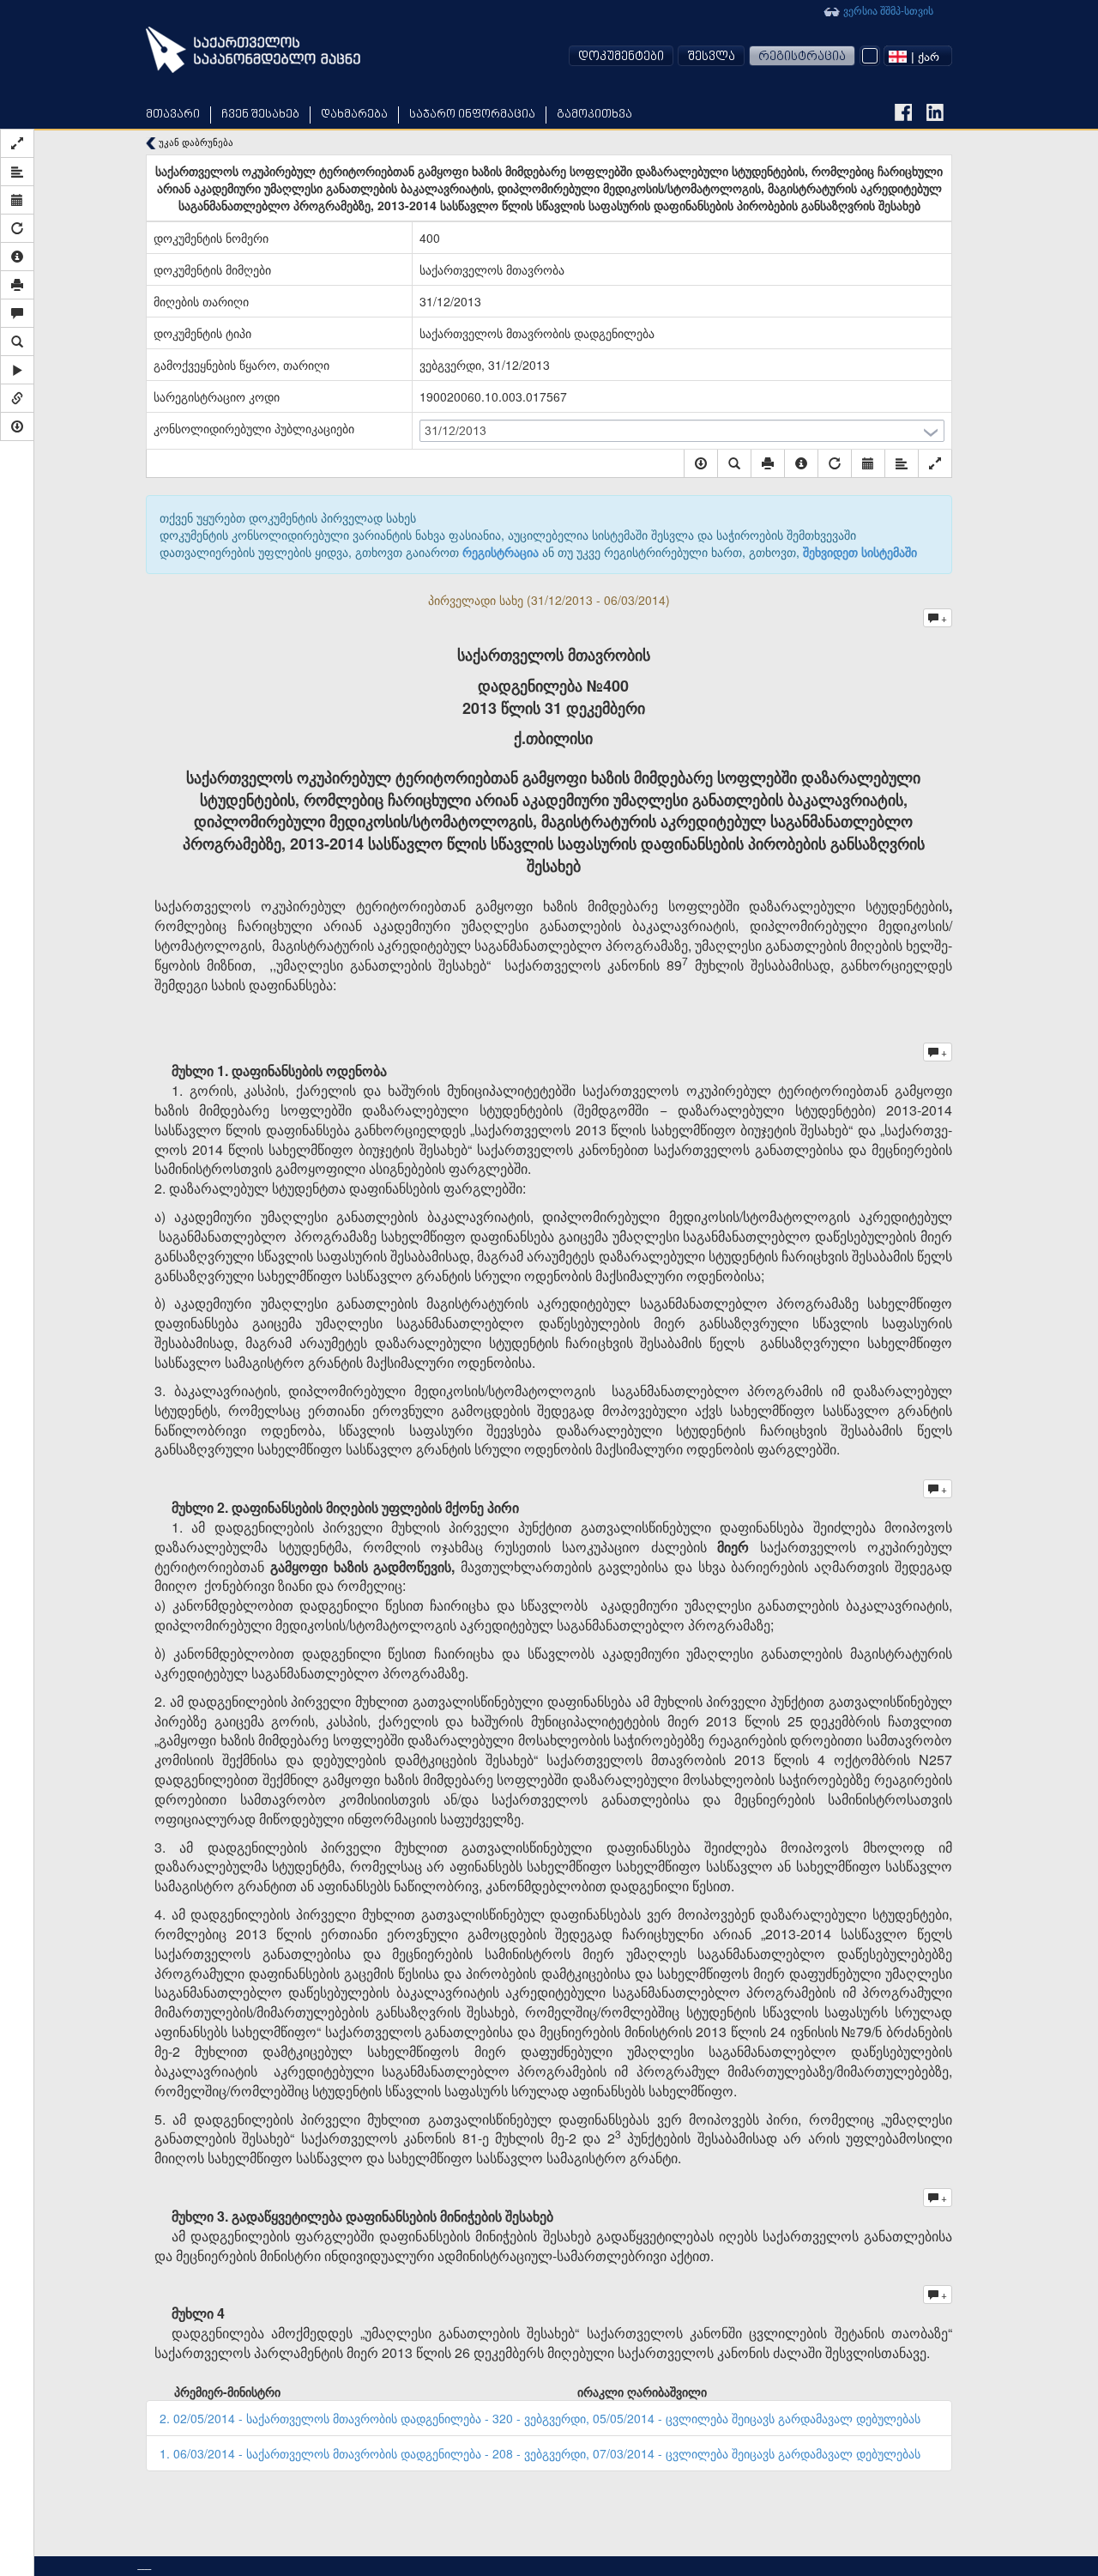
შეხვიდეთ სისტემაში (860, 552)
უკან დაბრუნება (195, 142)
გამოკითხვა (594, 115)
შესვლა (711, 57)
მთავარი (173, 115)
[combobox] (918, 56)
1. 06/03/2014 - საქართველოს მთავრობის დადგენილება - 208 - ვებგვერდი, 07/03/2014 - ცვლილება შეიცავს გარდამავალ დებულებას (540, 2453)
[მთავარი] (253, 50)
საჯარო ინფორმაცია (472, 115)
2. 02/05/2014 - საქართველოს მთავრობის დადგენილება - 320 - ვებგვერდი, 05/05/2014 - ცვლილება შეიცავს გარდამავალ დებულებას (540, 2418)
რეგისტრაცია (802, 57)
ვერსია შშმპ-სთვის (887, 10)
